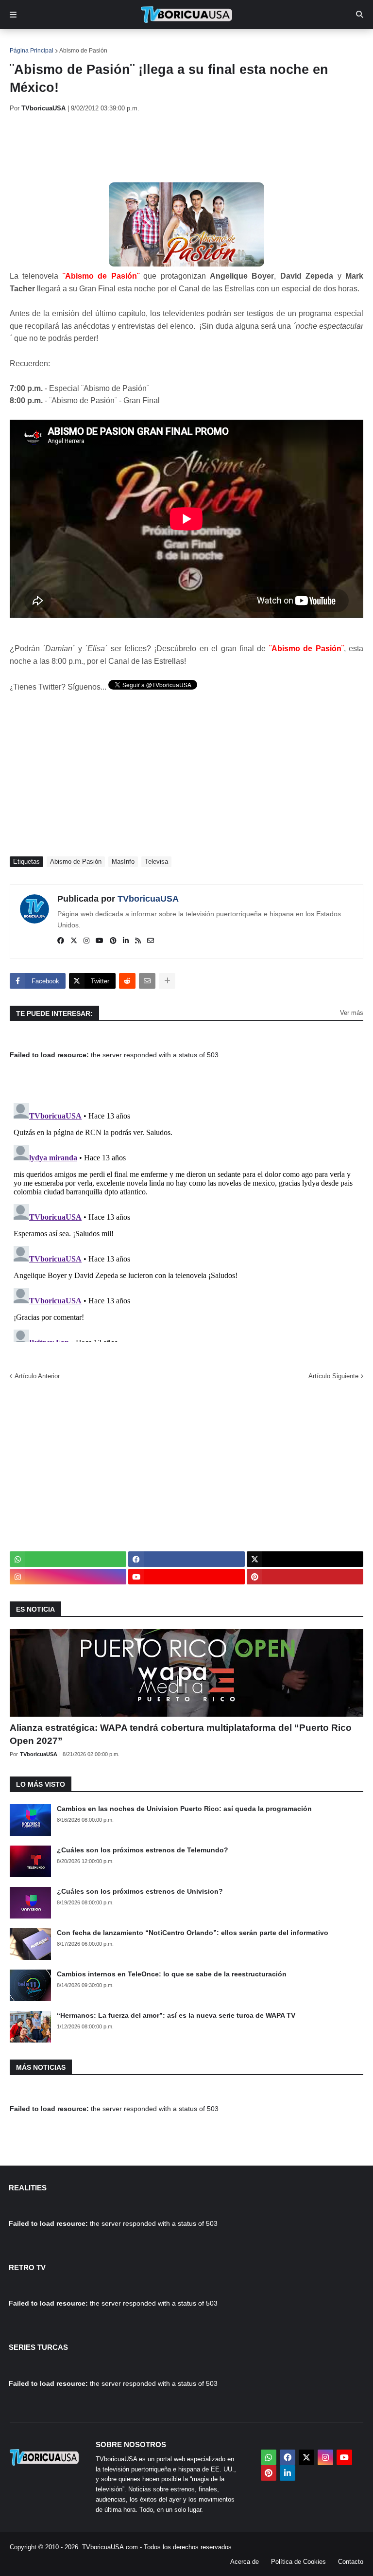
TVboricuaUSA (148, 899)
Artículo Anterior (37, 1376)
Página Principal (32, 51)
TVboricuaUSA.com (110, 2547)
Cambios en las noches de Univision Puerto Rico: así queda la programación (184, 1809)
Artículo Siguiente (333, 1376)
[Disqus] (186, 1221)
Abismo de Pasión (83, 51)
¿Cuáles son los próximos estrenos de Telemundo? (143, 1850)
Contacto (351, 2562)
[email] (151, 941)
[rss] (138, 941)
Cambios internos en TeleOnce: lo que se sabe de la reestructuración (172, 1974)
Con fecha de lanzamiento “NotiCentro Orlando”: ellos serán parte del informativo (193, 1933)
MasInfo (123, 862)
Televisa (156, 862)
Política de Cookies (298, 2562)
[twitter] (74, 941)
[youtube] (100, 941)
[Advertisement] (186, 147)
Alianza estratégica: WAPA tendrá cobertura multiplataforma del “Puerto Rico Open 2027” (181, 1734)
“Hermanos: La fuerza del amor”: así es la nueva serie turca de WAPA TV (176, 2015)
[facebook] (61, 941)
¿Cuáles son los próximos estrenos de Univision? (140, 1891)
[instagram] (86, 941)
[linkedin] (126, 941)
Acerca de (245, 2562)
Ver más (352, 1013)
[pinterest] (113, 941)
